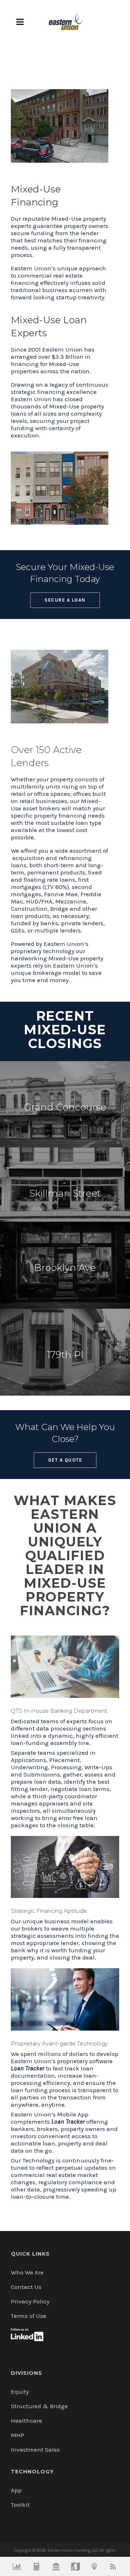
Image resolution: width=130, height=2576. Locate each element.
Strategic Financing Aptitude (49, 1911)
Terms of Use (29, 2316)
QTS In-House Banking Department (59, 1711)
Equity (20, 2392)
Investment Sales (35, 2450)
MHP (18, 2435)
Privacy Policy (30, 2301)
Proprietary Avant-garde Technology (59, 2043)
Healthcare (27, 2421)
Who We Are (27, 2272)
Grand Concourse (65, 1107)
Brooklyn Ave (65, 1268)
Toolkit (20, 2505)
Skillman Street (65, 1193)
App (16, 2490)
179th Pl (65, 1355)
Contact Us (26, 2287)
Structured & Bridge (39, 2406)
